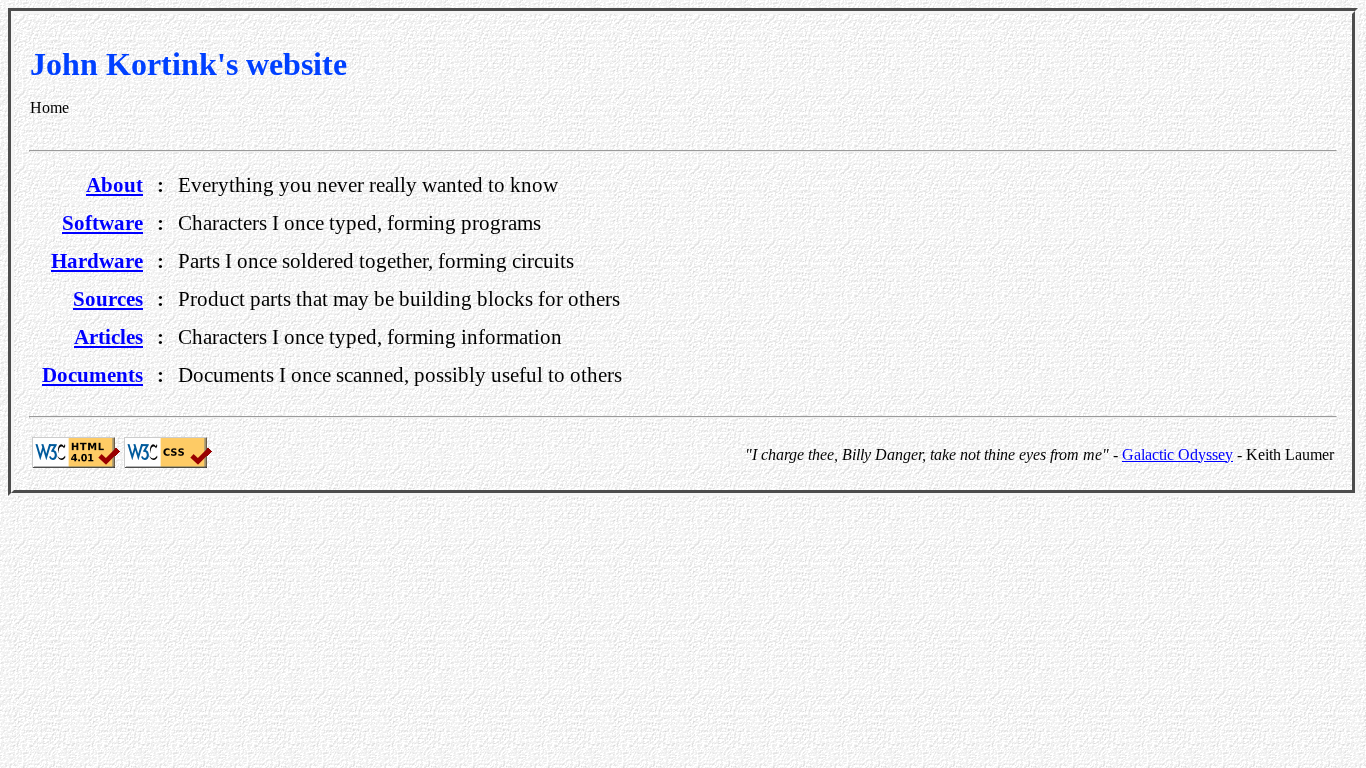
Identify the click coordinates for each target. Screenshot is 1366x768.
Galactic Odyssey (1177, 454)
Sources (108, 298)
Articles (108, 336)
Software (102, 222)
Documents (92, 374)
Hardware (97, 260)
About (114, 184)
